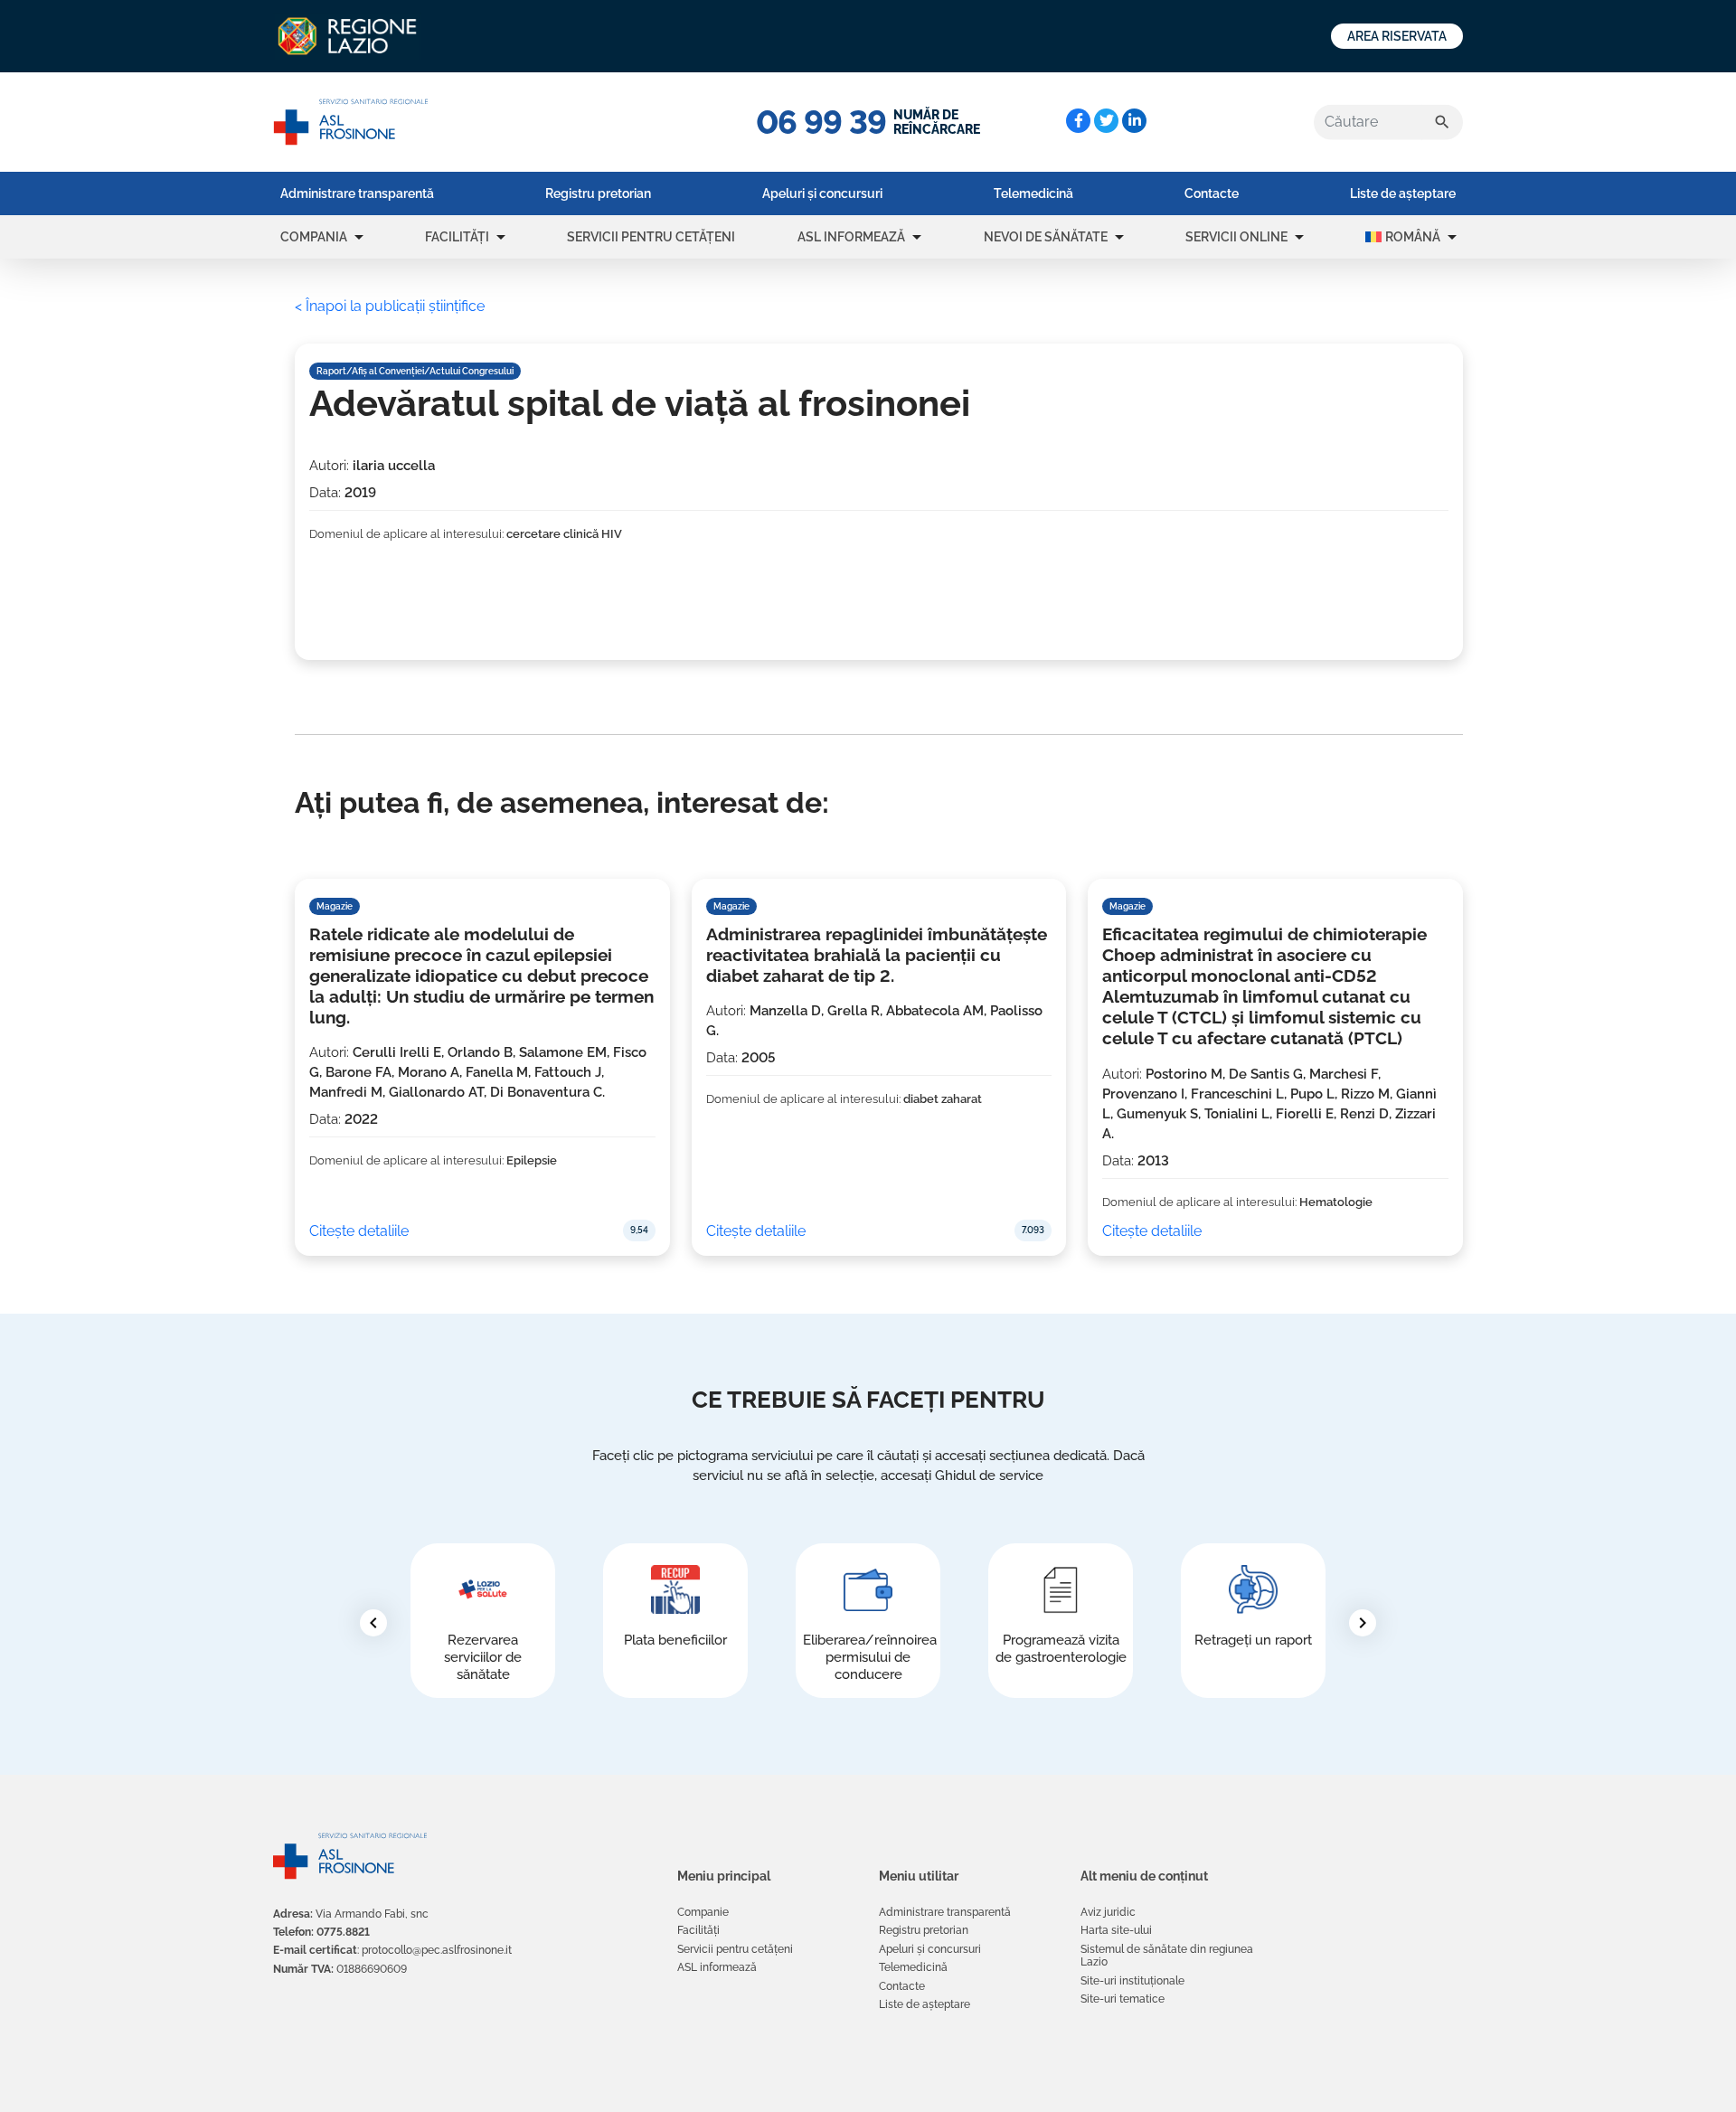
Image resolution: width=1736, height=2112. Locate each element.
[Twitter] (1106, 121)
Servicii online (1236, 237)
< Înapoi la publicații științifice (390, 306)
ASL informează (851, 237)
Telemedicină (1033, 193)
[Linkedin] (1134, 121)
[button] (359, 237)
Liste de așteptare (1403, 193)
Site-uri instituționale (1132, 1981)
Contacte (1212, 193)
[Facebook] (1078, 121)
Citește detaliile (359, 1231)
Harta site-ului (1116, 1930)
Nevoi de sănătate (1046, 237)
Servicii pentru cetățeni (651, 237)
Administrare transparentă (357, 193)
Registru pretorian (598, 193)
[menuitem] (357, 193)
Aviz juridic (1108, 1912)
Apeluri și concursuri (822, 193)
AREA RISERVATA (1397, 36)
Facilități (457, 237)
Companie (703, 1912)
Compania (314, 237)
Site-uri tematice (1123, 1999)
